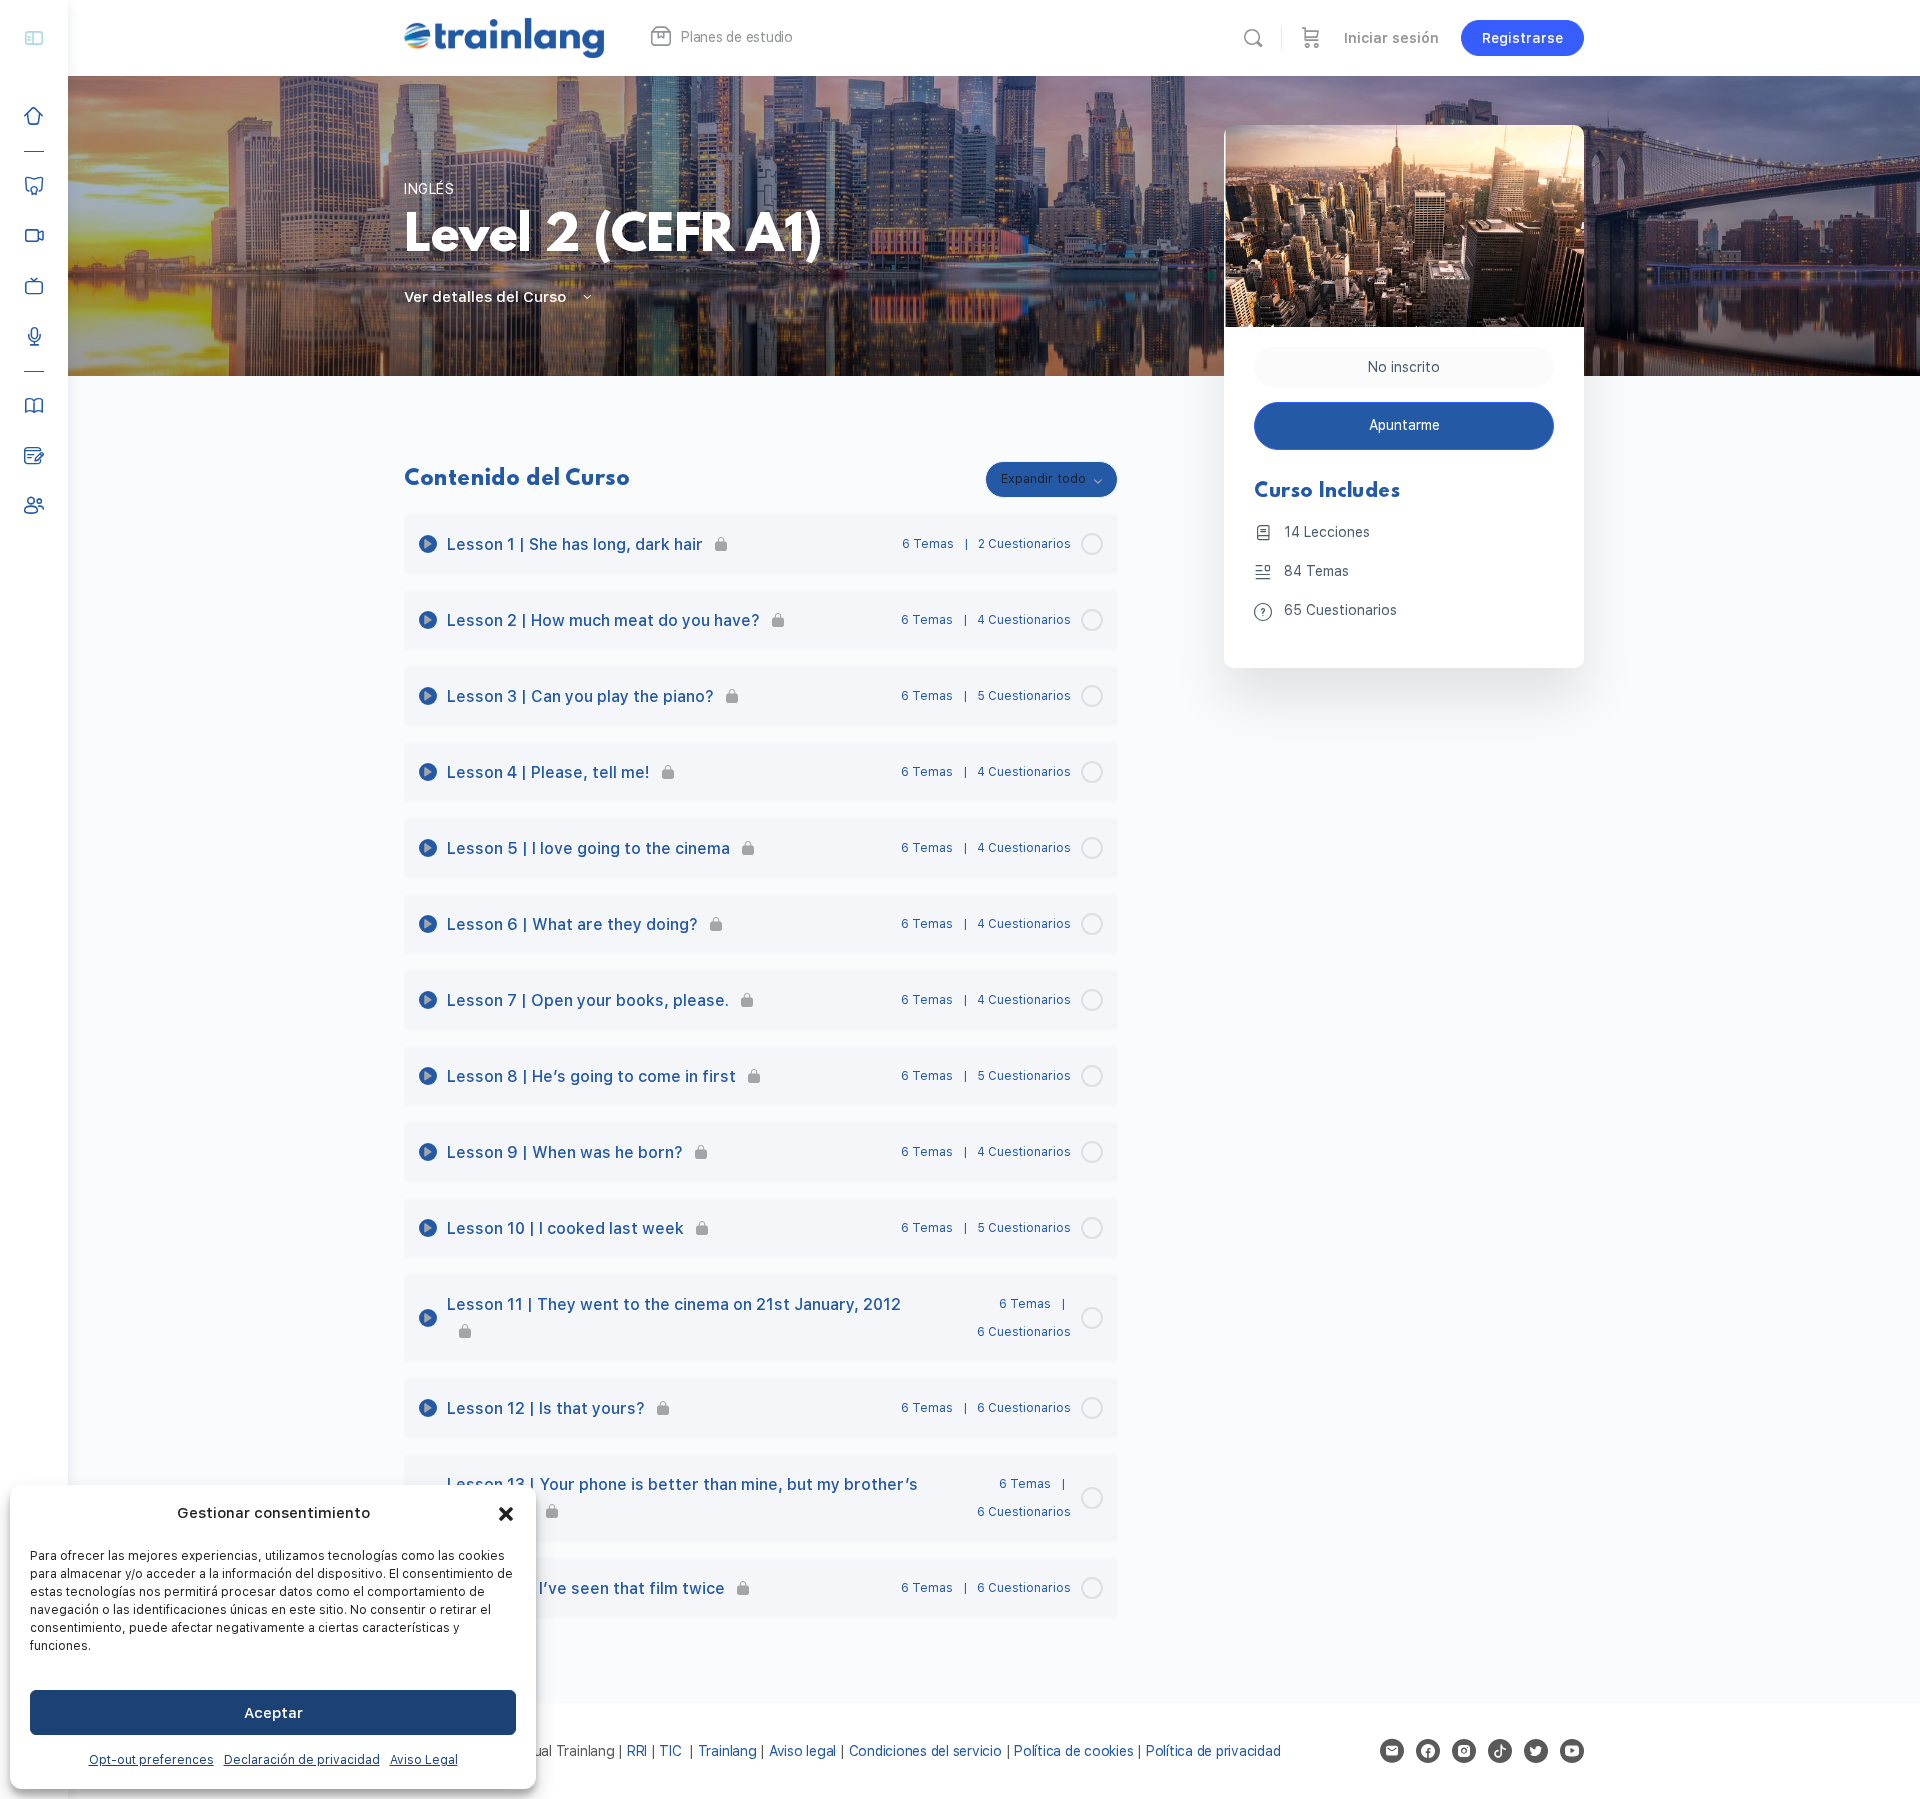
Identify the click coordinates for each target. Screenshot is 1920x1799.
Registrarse (1522, 38)
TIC (672, 1751)
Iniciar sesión (1391, 38)
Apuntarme (1404, 425)
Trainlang (727, 1751)
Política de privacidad (1213, 1751)
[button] (506, 1514)
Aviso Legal (424, 1760)
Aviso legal (802, 1751)
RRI (637, 1751)
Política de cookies (1073, 1751)
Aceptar (273, 1713)
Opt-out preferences (151, 1760)
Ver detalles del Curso (487, 297)
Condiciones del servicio (925, 1751)
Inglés (429, 189)
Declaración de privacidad (302, 1760)
